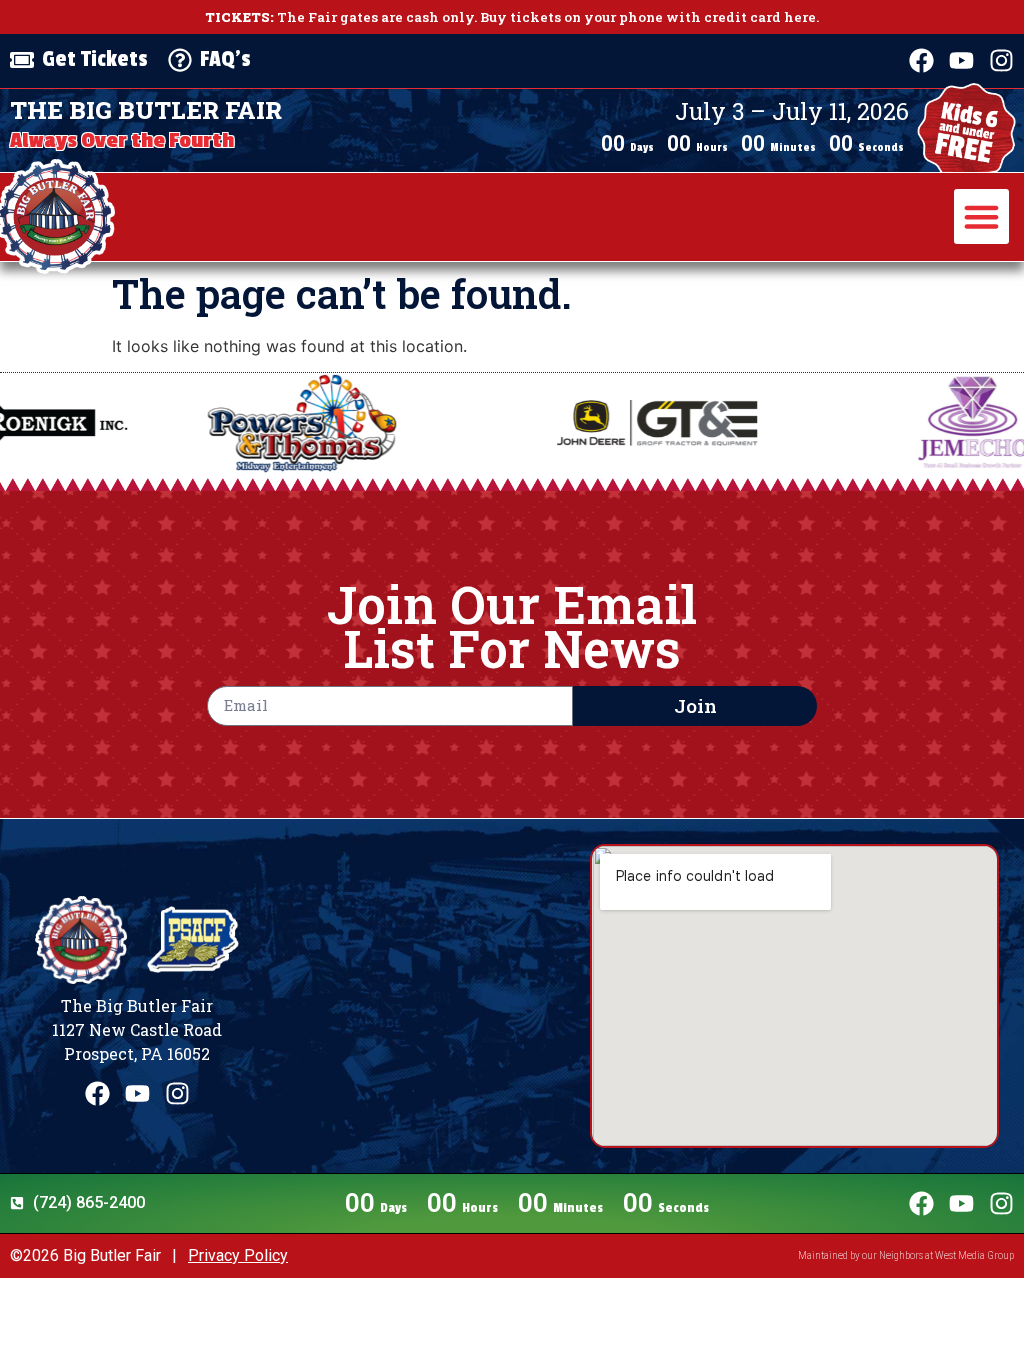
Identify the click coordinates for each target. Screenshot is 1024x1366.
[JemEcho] (893, 423)
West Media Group (974, 1255)
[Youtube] (961, 60)
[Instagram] (1001, 60)
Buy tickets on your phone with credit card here (648, 17)
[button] (982, 217)
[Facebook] (921, 60)
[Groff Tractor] (577, 423)
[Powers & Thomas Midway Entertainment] (222, 423)
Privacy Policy (238, 1255)
